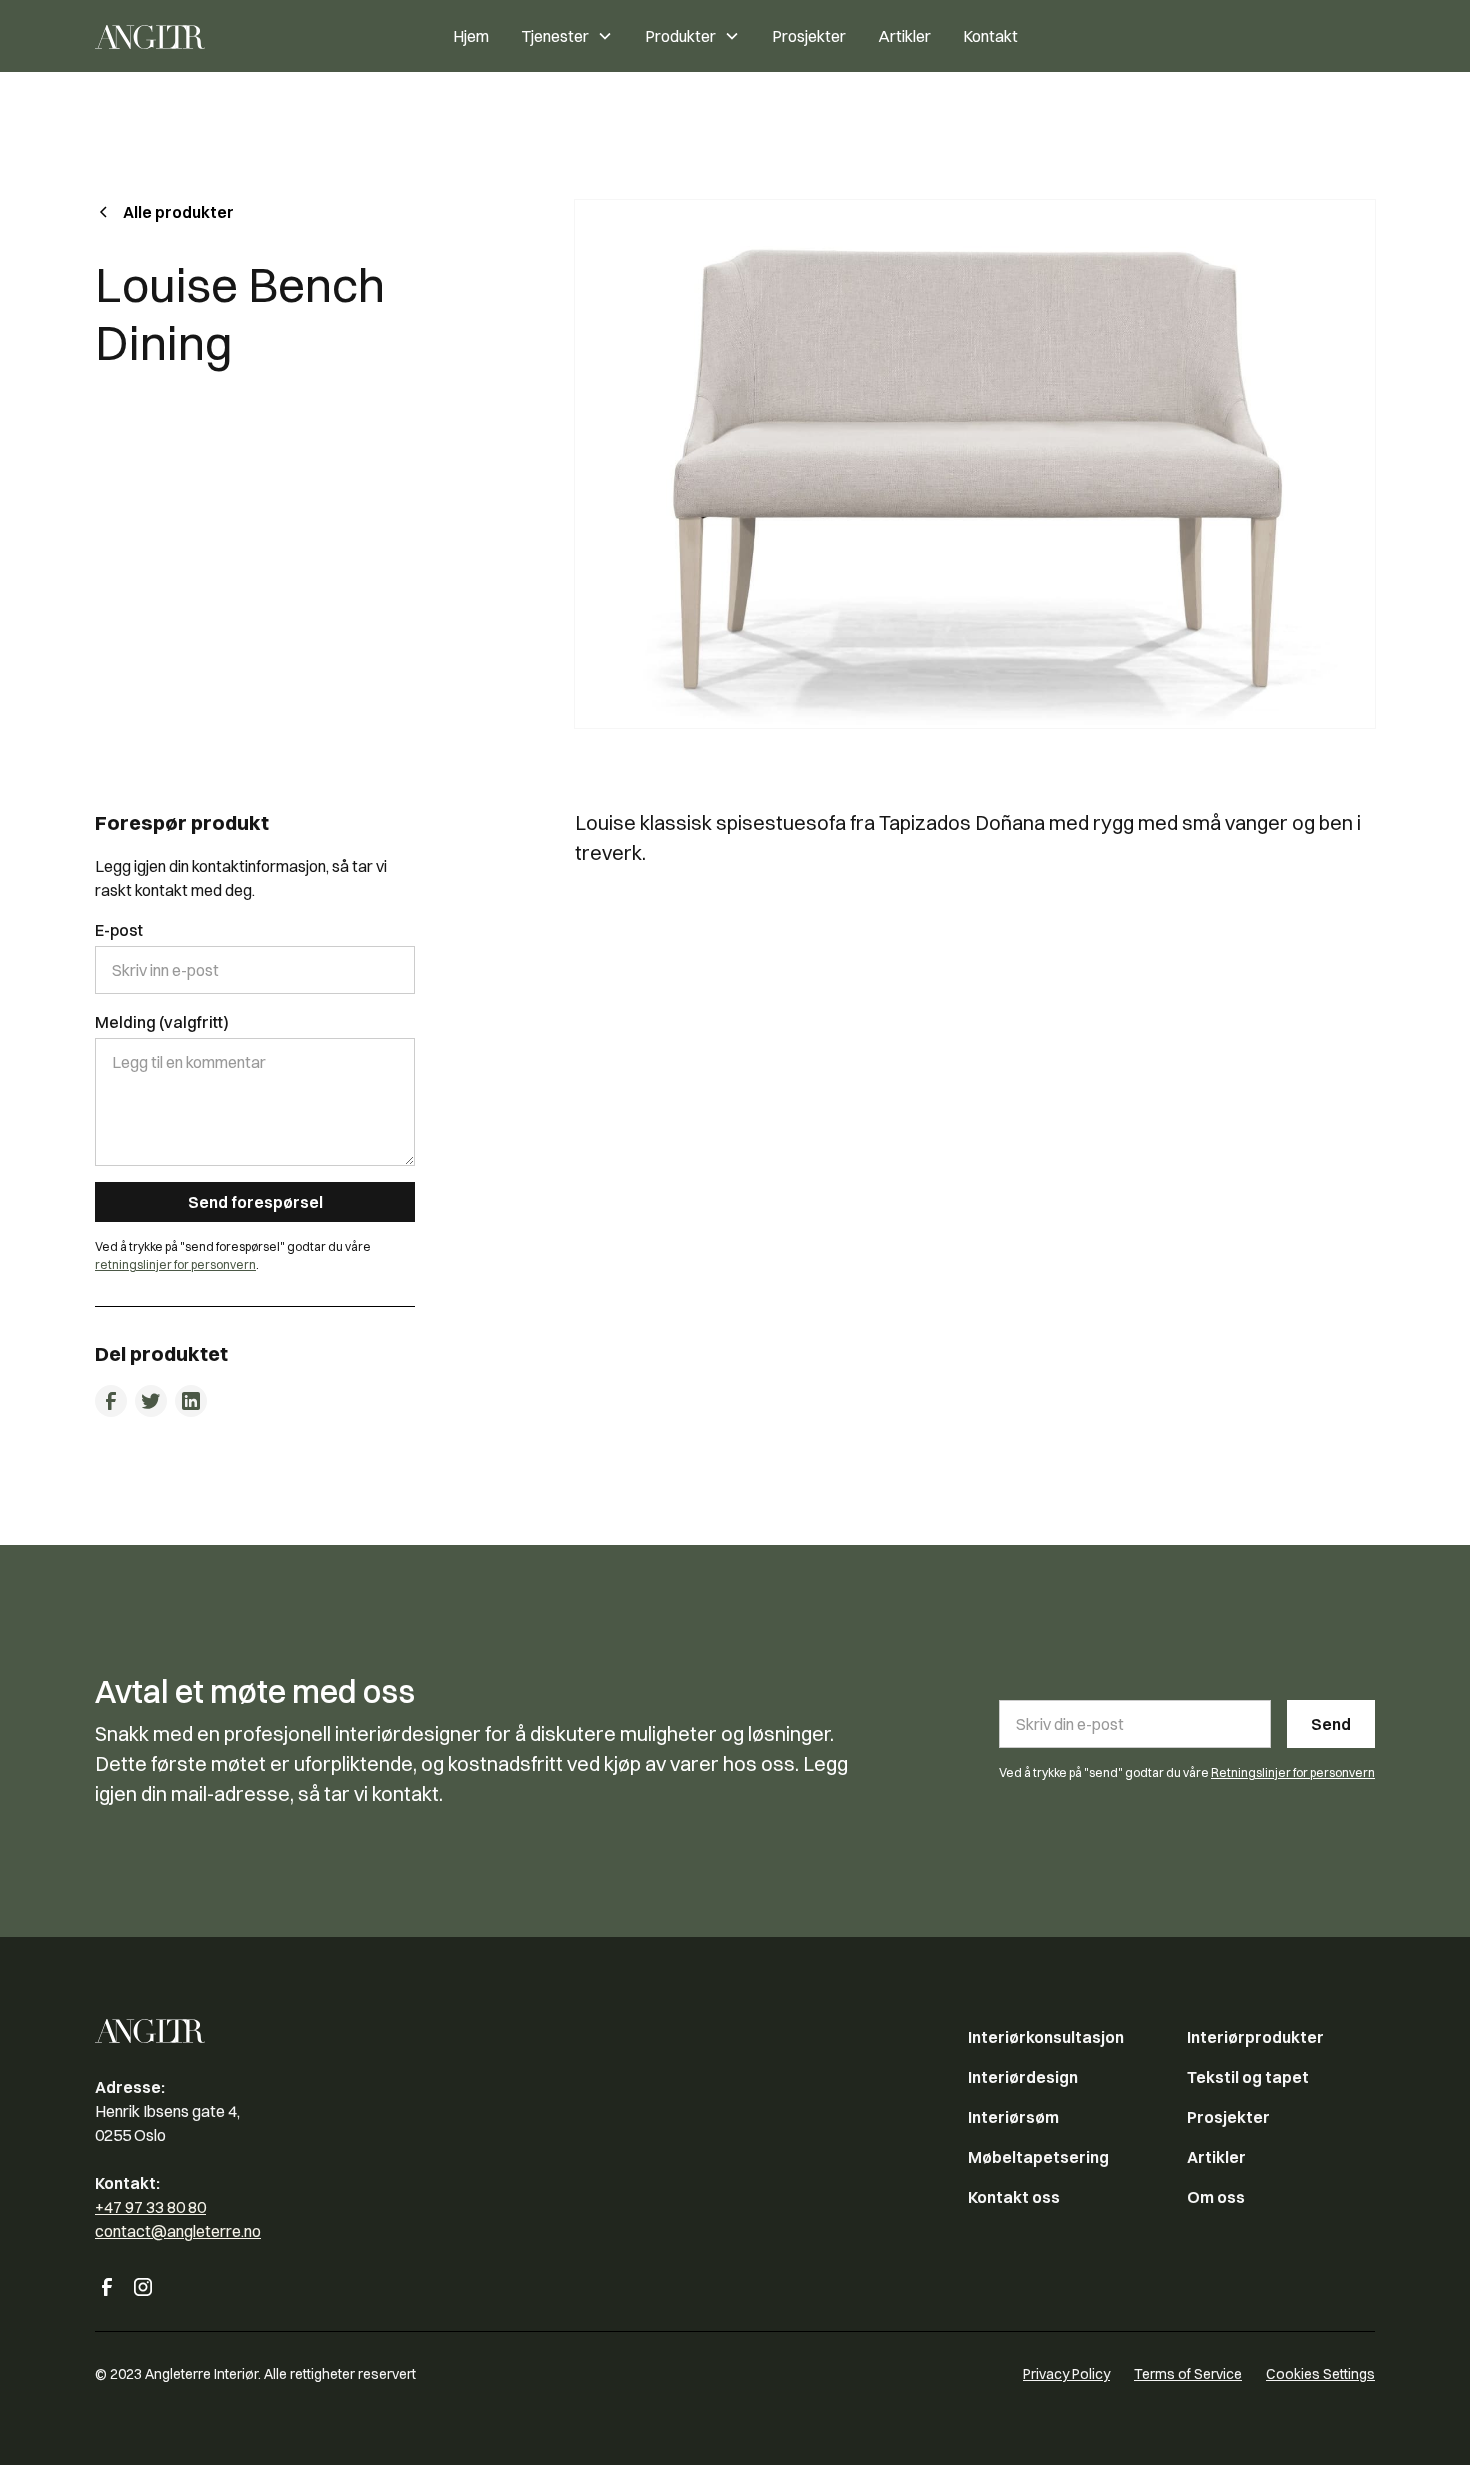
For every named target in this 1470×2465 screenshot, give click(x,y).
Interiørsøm (1013, 2117)
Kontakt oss (1014, 2197)
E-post (119, 930)
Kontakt (990, 36)
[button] (567, 36)
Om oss (1216, 2197)
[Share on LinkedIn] (191, 1401)
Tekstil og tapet (1248, 2077)
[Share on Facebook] (111, 1401)
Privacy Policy (1066, 2374)
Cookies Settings (1320, 2374)
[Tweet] (151, 1401)
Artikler (904, 36)
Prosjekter (809, 36)
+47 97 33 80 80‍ (150, 2207)
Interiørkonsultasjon (1046, 2037)
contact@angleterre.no (178, 2231)
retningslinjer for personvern (175, 1264)
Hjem (471, 36)
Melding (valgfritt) (162, 1022)
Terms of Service (1188, 2374)
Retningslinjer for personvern (1293, 1772)
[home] (199, 36)
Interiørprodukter (1255, 2037)
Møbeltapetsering (1038, 2157)
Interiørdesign (1023, 2077)
